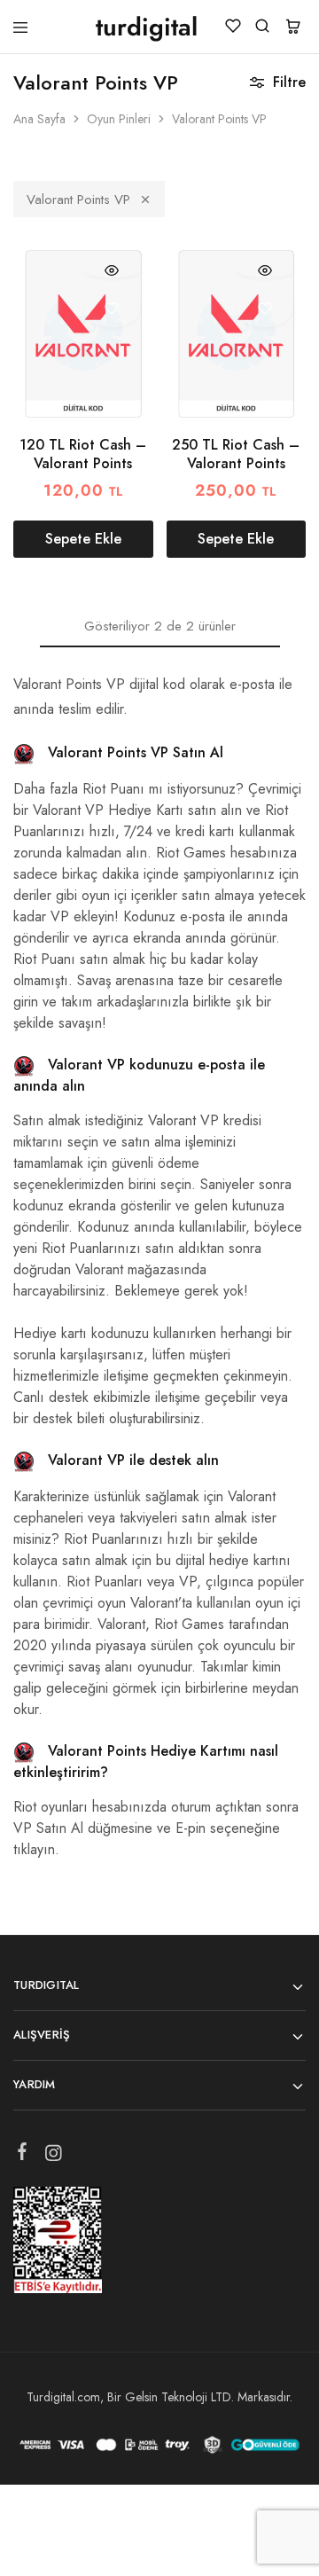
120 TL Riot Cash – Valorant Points (83, 454)
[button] (83, 539)
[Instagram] (54, 2157)
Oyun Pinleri (119, 119)
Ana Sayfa (39, 119)
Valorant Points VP (78, 200)
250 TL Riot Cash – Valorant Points (236, 454)
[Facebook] (23, 2155)
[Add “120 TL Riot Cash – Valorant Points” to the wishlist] (112, 309)
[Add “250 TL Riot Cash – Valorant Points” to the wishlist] (265, 309)
